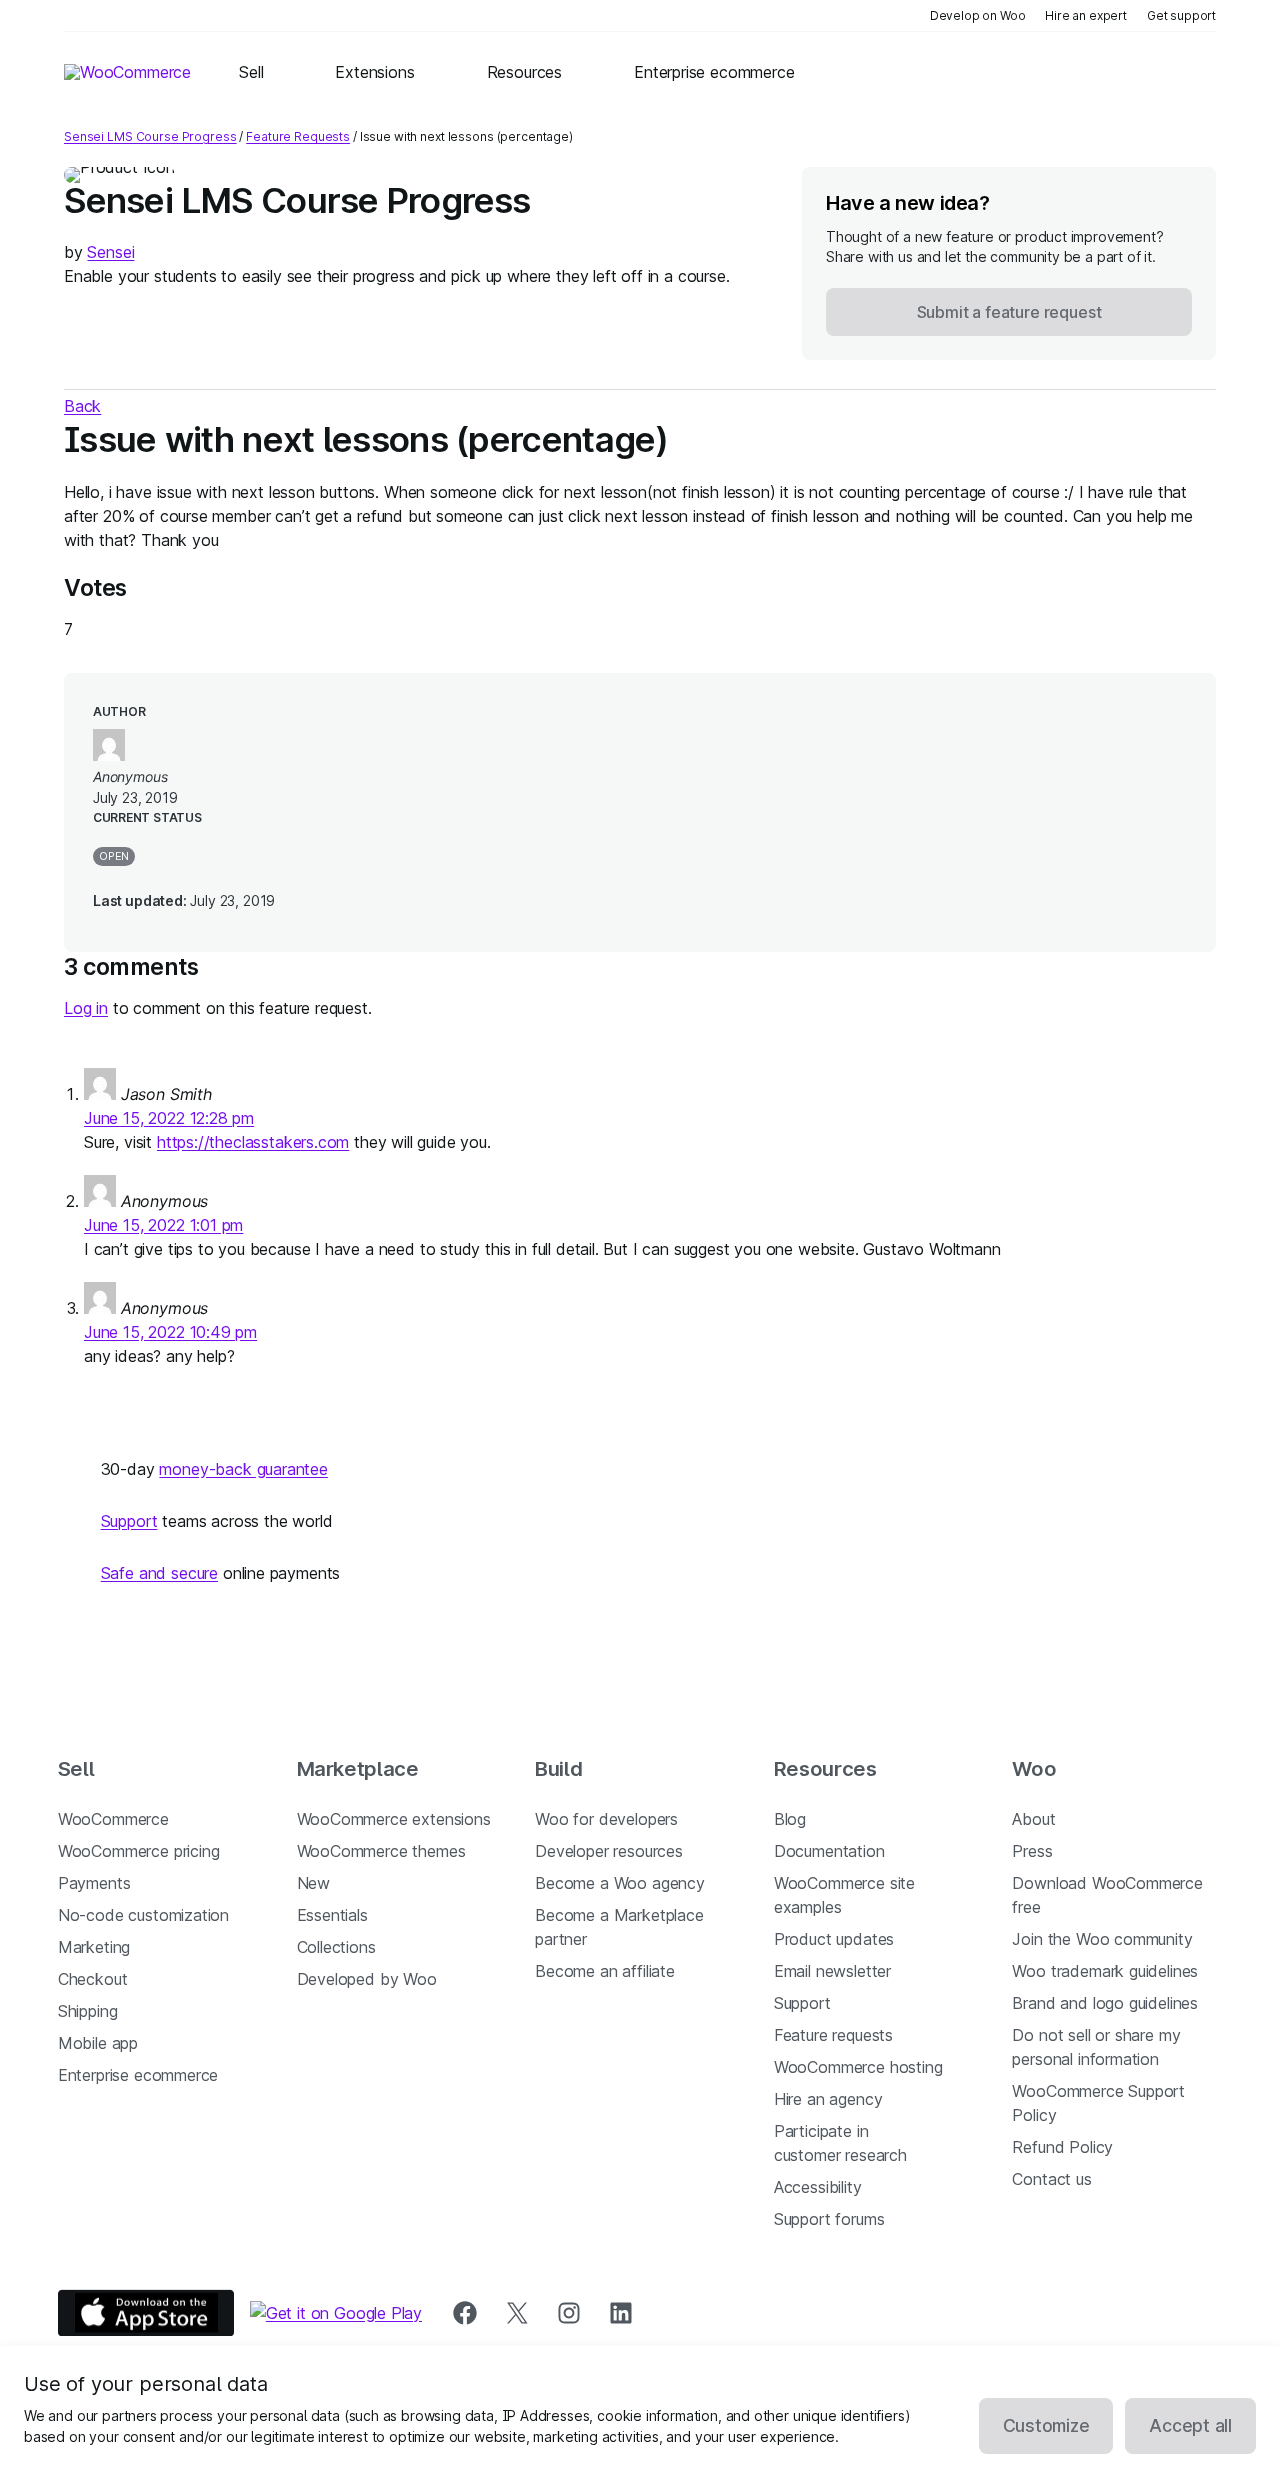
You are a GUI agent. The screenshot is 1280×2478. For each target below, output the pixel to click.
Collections (336, 1947)
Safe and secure (159, 1573)
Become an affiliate (605, 1971)
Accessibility (818, 2187)
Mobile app (98, 2043)
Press (1032, 1851)
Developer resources (609, 1851)
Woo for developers (606, 1819)
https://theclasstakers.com (253, 1142)
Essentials (332, 1915)
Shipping (88, 2011)
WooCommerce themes (381, 1851)
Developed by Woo (367, 1979)
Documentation (829, 1851)
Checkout (93, 1979)
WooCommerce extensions (394, 1819)
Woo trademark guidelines (1105, 1971)
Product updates (834, 1939)
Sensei (110, 252)
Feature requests (833, 2035)
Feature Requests (298, 136)
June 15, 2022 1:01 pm (163, 1225)
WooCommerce (113, 1819)
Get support (1181, 15)
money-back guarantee (243, 1469)
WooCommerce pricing (139, 1851)
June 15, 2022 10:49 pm (170, 1332)
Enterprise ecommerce (138, 2075)
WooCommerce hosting (858, 2067)
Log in (86, 1008)
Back (82, 406)
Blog (790, 1819)
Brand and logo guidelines (1105, 2003)
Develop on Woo (978, 15)
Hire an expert (1086, 15)
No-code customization (143, 1915)
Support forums (829, 2219)
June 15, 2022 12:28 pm (169, 1118)
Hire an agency (828, 2099)
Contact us (1051, 2179)
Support (129, 1521)
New (313, 1883)
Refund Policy (1062, 2147)
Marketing (94, 1947)
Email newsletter (832, 1971)
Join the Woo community (1102, 1939)
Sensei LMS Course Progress (150, 136)
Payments (94, 1883)
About (1033, 1819)
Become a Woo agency (620, 1883)
